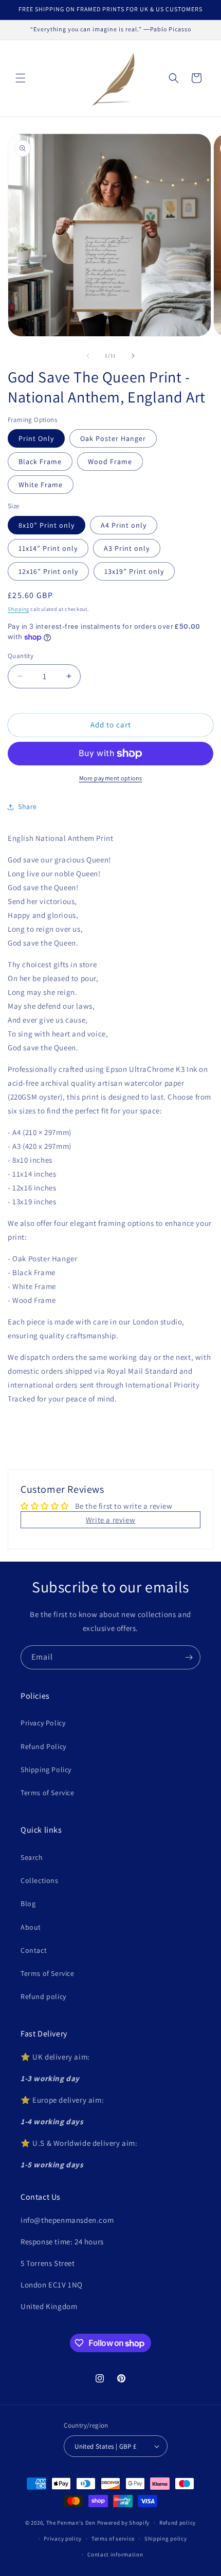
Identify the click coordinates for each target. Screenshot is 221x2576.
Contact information (115, 2554)
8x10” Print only (47, 525)
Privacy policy (63, 2539)
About (31, 1927)
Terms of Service (48, 1793)
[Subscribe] (189, 1657)
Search (32, 1857)
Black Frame (40, 462)
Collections (40, 1880)
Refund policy (43, 1996)
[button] (21, 78)
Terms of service (113, 2539)
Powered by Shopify (124, 2523)
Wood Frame (110, 462)
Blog (28, 1904)
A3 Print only (127, 548)
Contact (34, 1950)
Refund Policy (43, 1746)
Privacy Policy (43, 1723)
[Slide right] (133, 356)
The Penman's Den (71, 2523)
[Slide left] (88, 356)
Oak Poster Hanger (113, 438)
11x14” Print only (48, 548)
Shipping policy (166, 2539)
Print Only (36, 438)
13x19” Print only (134, 571)
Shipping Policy (46, 1770)
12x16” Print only (48, 571)
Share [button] (27, 806)
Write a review (110, 1520)
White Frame (41, 485)
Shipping (19, 609)
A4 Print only (124, 525)
